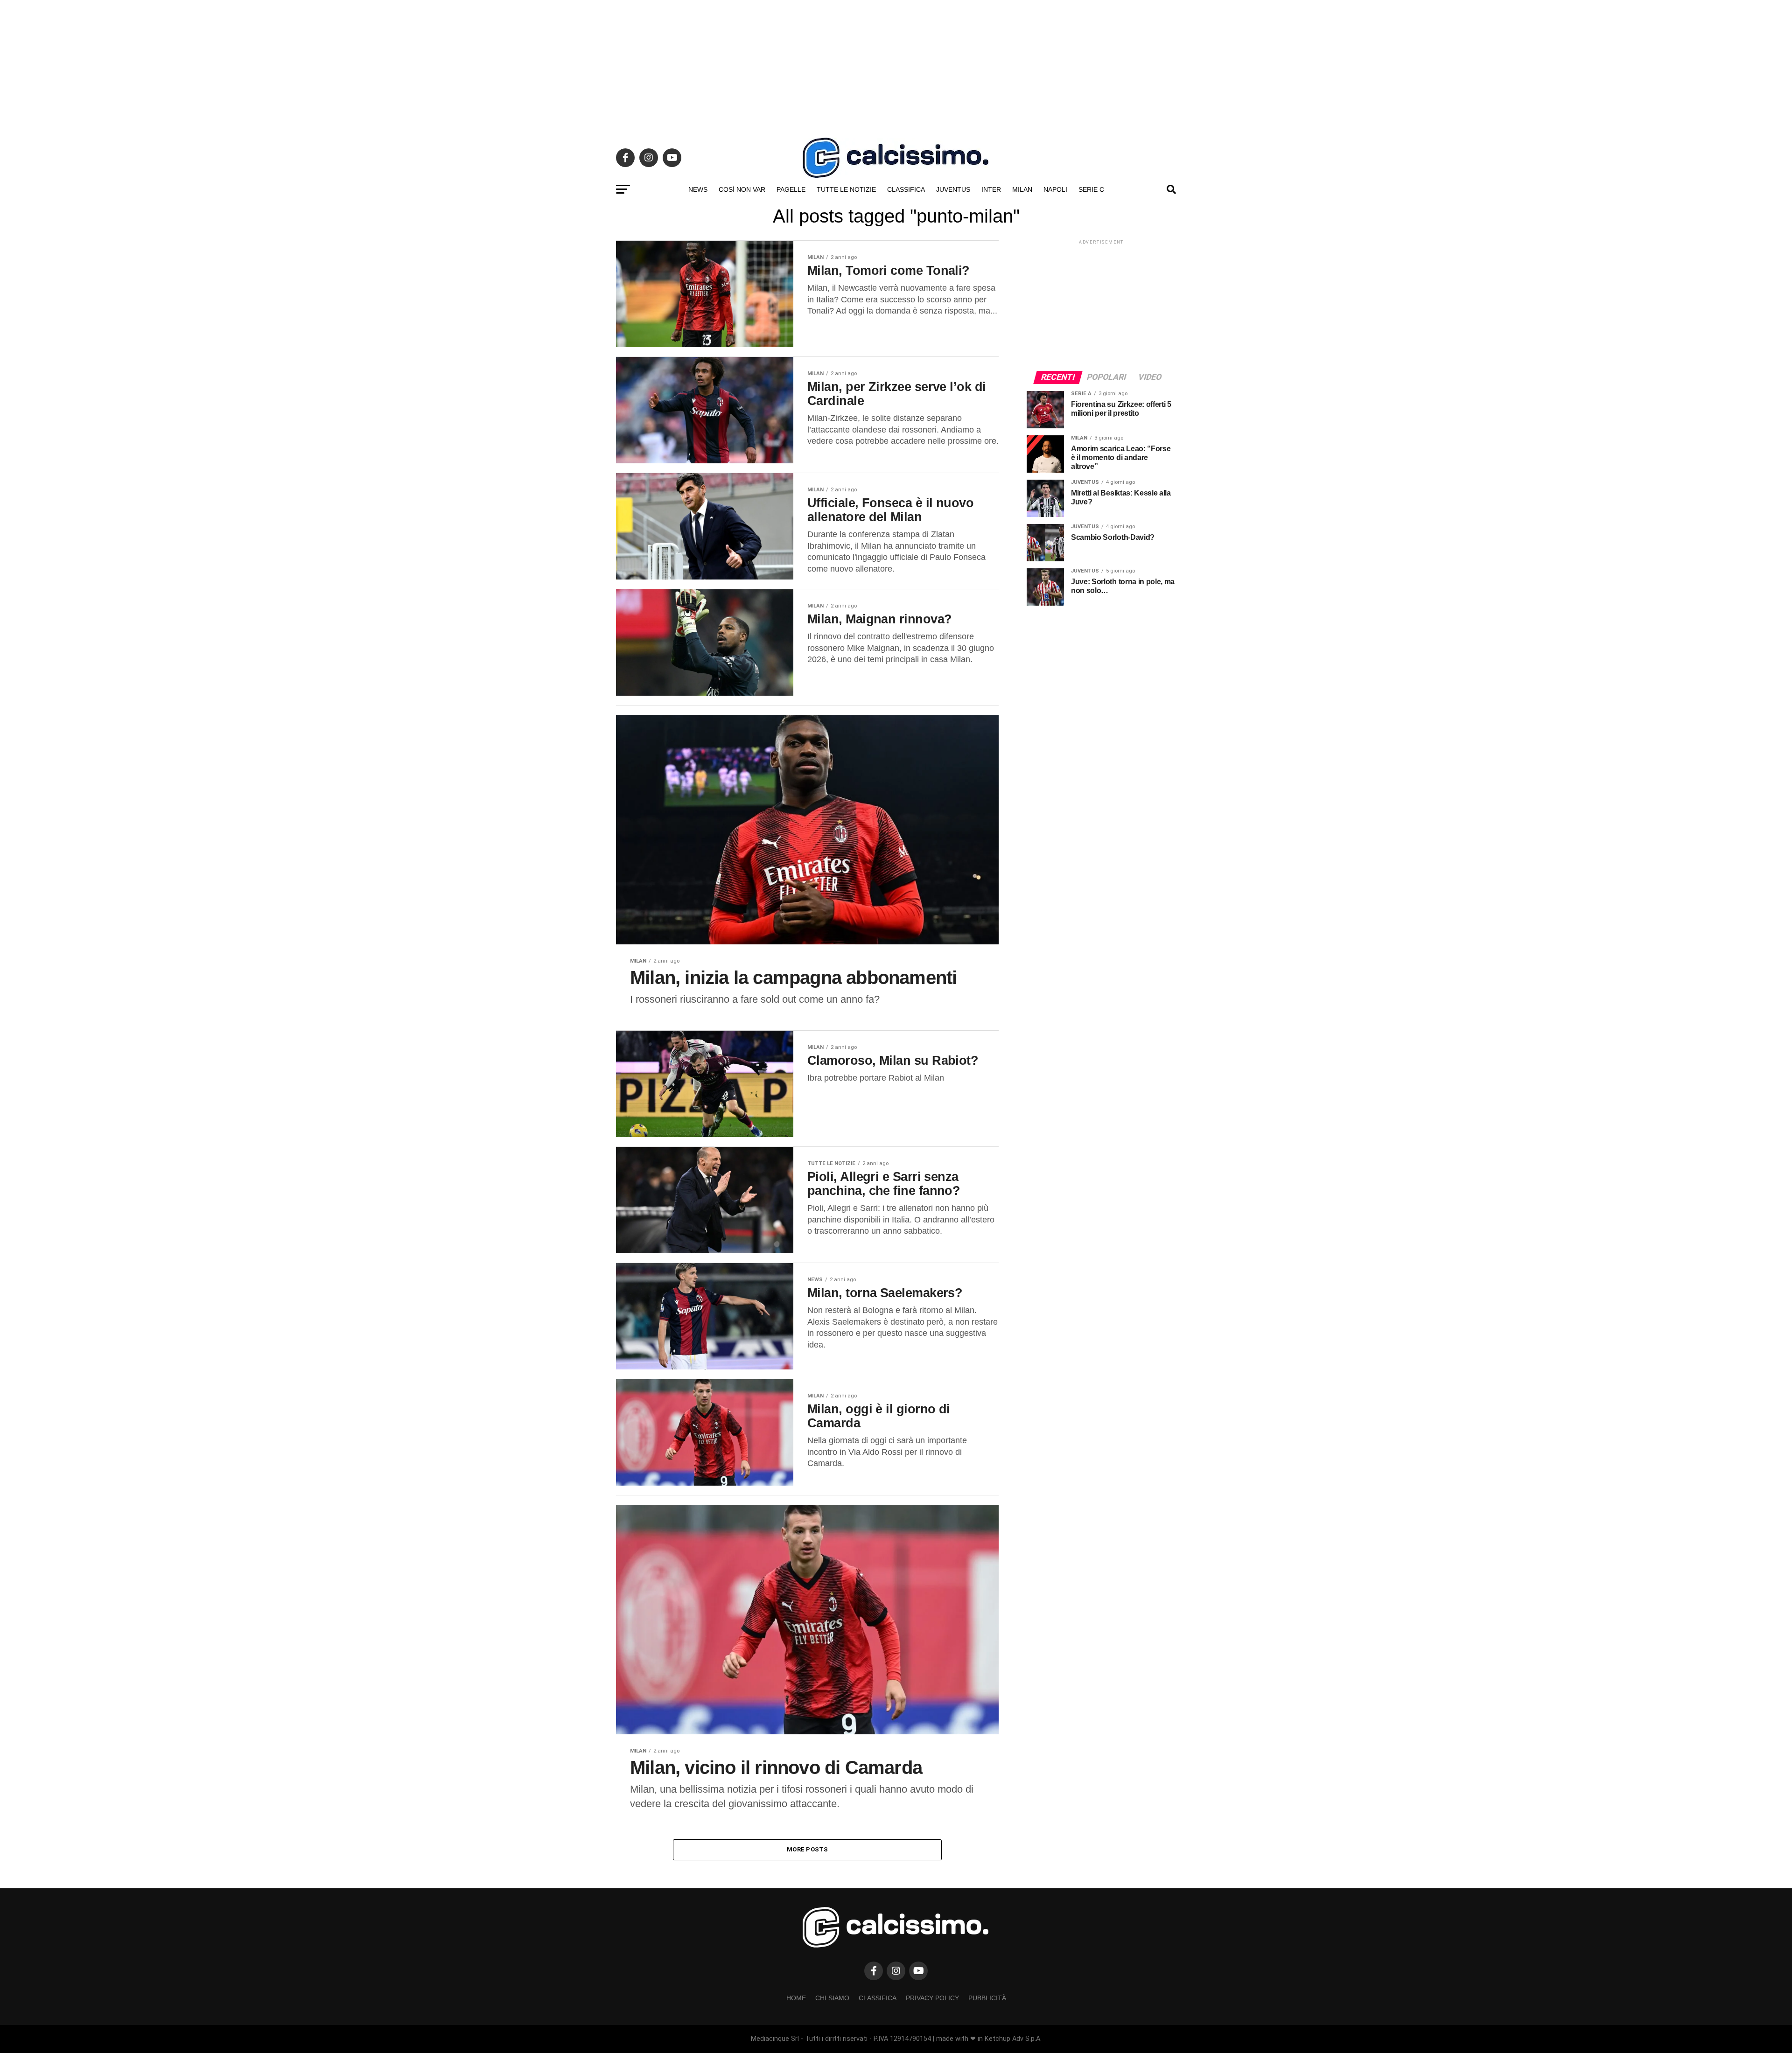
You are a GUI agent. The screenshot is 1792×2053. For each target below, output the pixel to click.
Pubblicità (987, 1998)
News (698, 189)
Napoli (1055, 189)
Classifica (906, 189)
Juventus (953, 189)
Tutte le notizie (846, 189)
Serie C (1091, 189)
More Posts (807, 1849)
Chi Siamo (832, 1998)
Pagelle (791, 189)
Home (796, 1998)
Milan (1022, 189)
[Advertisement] (896, 65)
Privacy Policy (932, 1998)
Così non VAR (742, 189)
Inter (991, 189)
